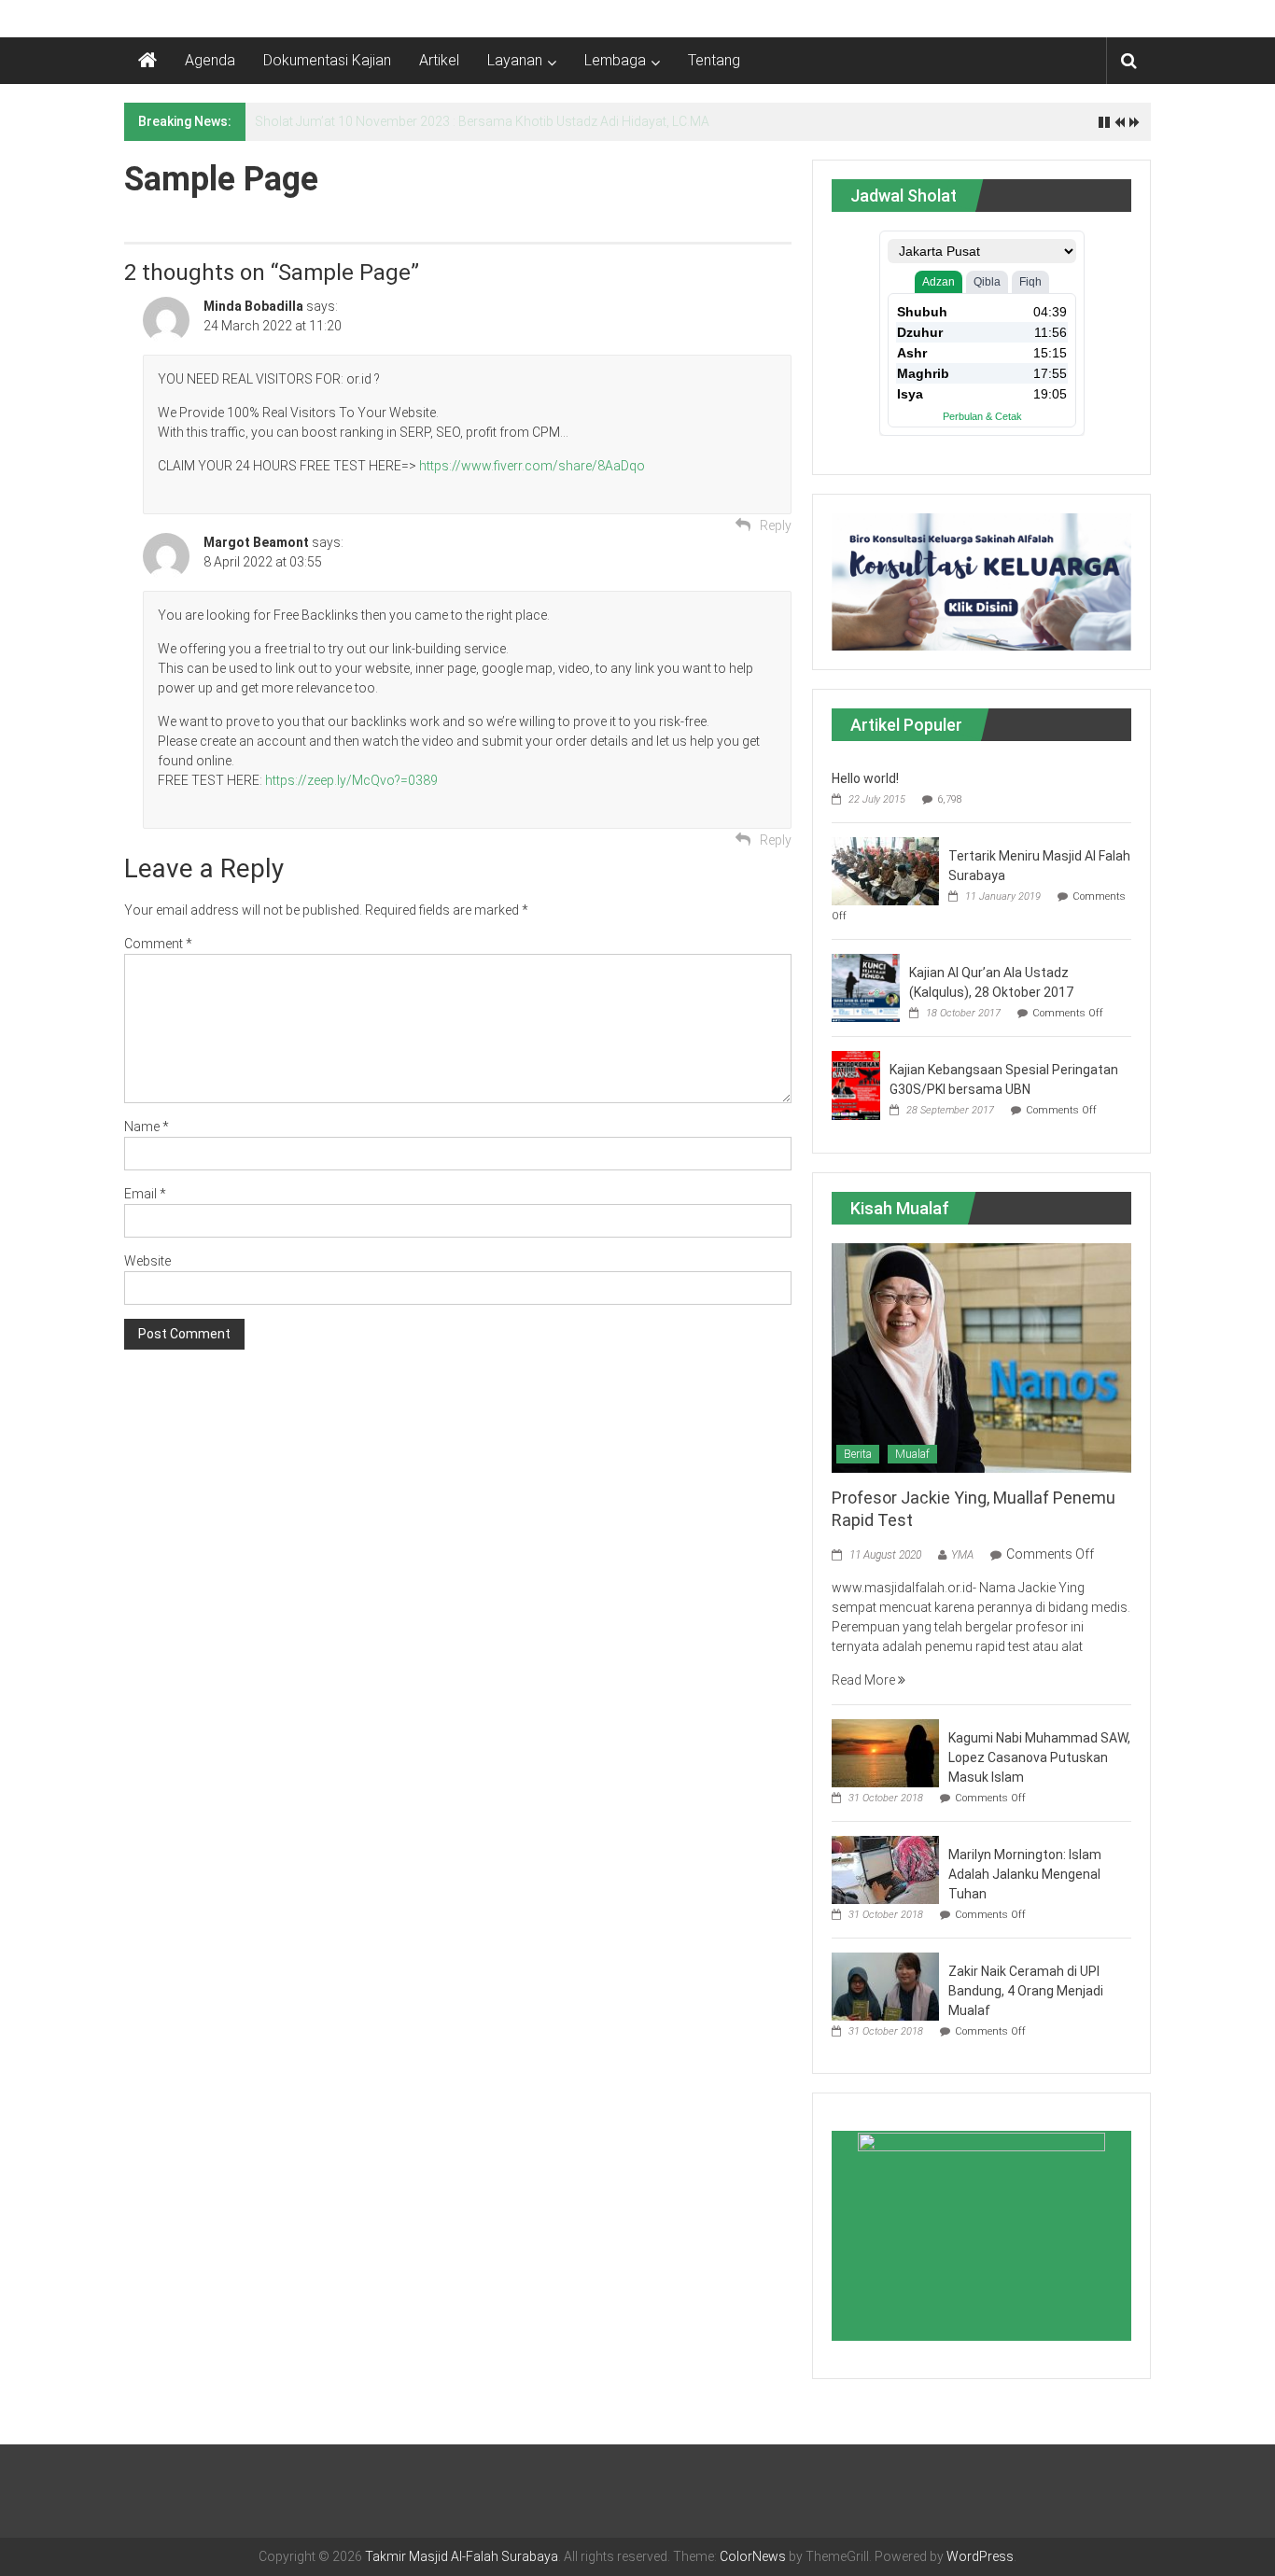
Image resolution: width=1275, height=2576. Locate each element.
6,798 (950, 799)
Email (145, 1194)
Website (147, 1261)
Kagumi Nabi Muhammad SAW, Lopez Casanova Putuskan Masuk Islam (1039, 1757)
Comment (158, 944)
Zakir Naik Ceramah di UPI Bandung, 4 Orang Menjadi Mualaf (1026, 1991)
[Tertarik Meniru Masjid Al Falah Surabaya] (885, 870)
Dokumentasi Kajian (327, 60)
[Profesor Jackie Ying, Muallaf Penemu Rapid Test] (981, 1357)
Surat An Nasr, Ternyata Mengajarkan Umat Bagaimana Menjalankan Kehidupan (488, 121)
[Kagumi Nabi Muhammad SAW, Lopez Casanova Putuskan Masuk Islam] (885, 1752)
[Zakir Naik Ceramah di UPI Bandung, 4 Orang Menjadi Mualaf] (885, 1985)
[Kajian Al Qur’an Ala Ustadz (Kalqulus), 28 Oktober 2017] (866, 987)
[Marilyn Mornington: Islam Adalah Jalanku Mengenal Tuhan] (885, 1869)
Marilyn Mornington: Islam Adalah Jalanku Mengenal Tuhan (1025, 1874)
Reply (776, 525)
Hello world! (865, 778)
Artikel (439, 60)
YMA (962, 1555)
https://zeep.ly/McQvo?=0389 (351, 780)
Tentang (714, 60)
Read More (865, 1680)
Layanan (515, 60)
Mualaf (912, 1454)
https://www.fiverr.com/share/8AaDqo (532, 466)
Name (147, 1127)
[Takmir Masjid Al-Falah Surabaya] (147, 61)
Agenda (210, 60)
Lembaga (615, 60)
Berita (858, 1454)
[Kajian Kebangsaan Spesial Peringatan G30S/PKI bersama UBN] (856, 1085)
